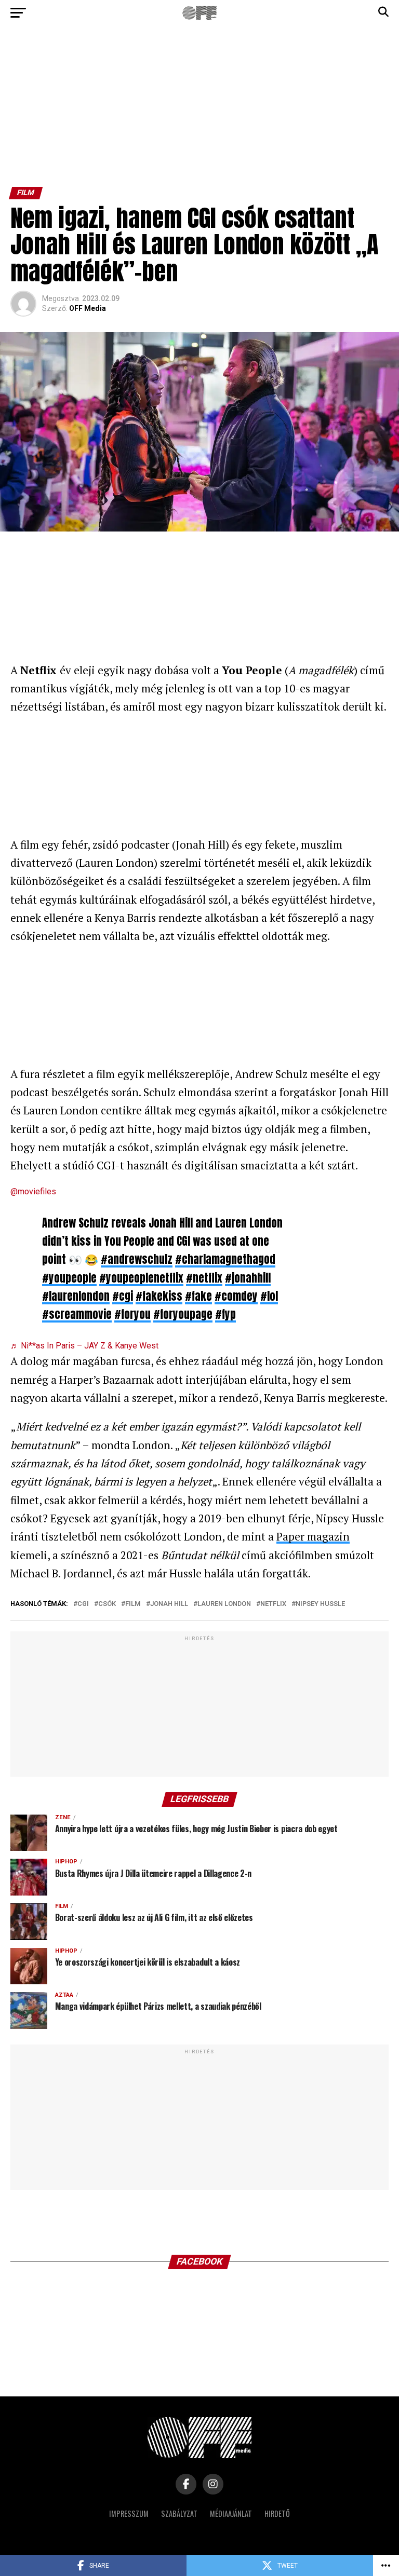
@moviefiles (33, 1191)
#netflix (204, 1278)
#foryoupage (183, 1314)
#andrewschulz (137, 1259)
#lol (269, 1296)
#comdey (236, 1296)
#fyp (225, 1314)
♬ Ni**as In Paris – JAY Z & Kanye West (84, 1346)
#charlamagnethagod (225, 1259)
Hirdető (277, 2513)
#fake (198, 1296)
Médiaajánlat (231, 2513)
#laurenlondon (76, 1296)
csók (107, 1604)
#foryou (132, 1314)
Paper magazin (313, 1536)
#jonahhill (248, 1278)
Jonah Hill (169, 1604)
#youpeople (69, 1278)
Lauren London (224, 1604)
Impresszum (129, 2513)
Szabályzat (179, 2513)
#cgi (123, 1296)
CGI (83, 1604)
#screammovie (77, 1314)
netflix (273, 1604)
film (133, 1604)
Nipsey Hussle (320, 1604)
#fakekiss (159, 1296)
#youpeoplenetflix (141, 1278)
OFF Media (88, 308)
